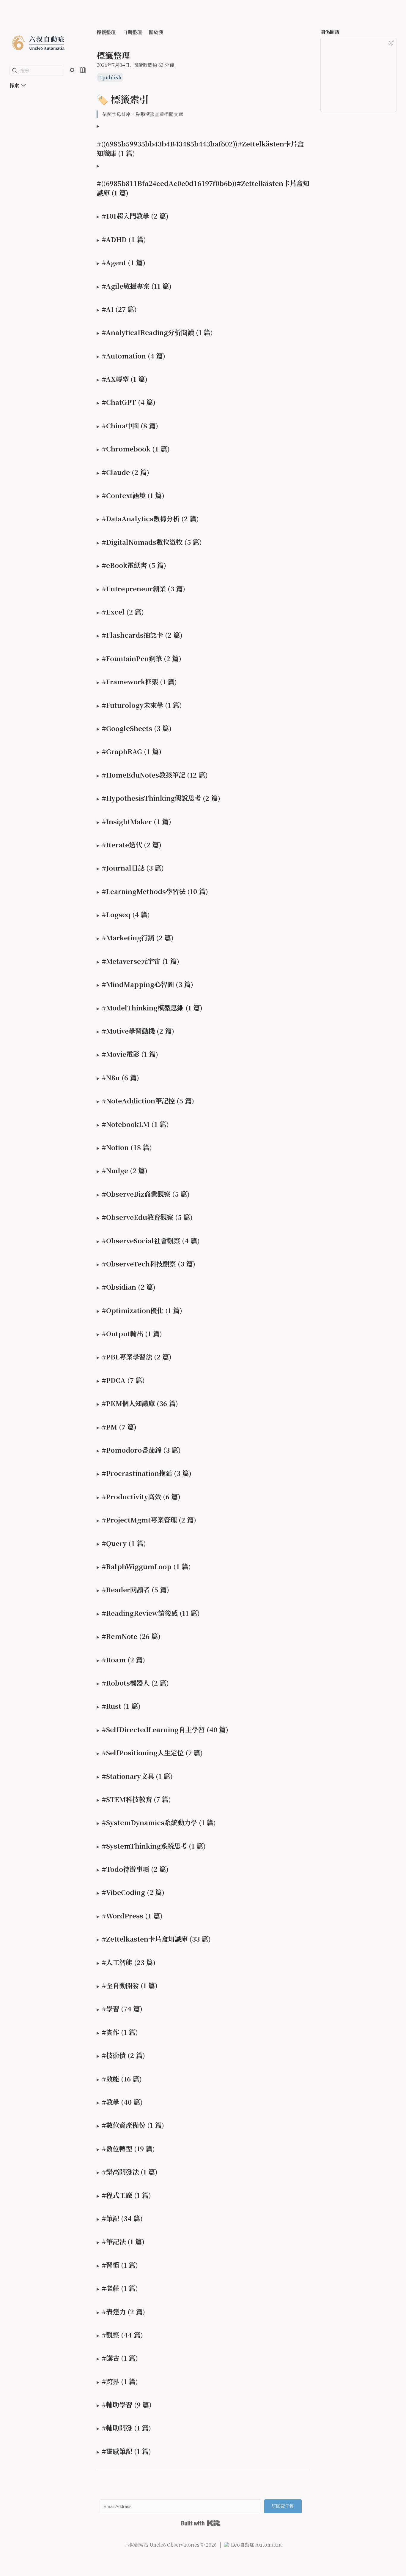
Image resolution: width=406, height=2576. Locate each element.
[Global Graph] (391, 43)
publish (112, 77)
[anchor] (154, 99)
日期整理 (132, 32)
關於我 (156, 32)
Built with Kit (201, 2523)
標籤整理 (106, 32)
